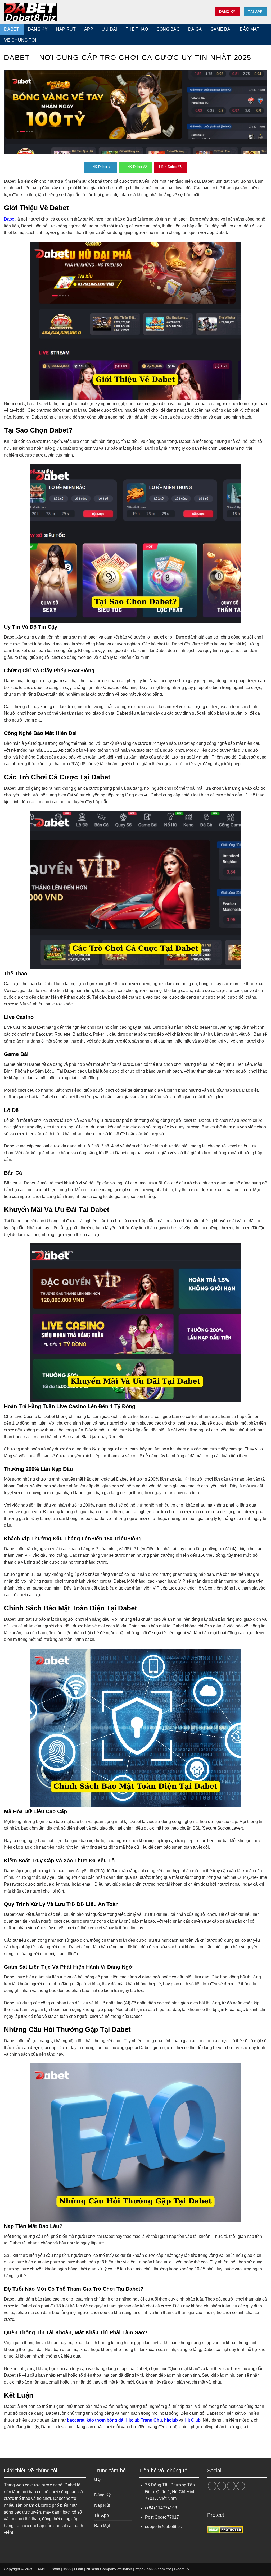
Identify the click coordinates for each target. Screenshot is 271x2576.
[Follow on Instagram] (222, 2486)
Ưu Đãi (109, 29)
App (89, 29)
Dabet (10, 219)
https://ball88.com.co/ (153, 2569)
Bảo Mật (102, 2526)
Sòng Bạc (168, 29)
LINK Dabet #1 (101, 167)
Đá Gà (195, 29)
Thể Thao (137, 29)
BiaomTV (182, 2569)
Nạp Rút (66, 29)
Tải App (101, 2515)
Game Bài (221, 29)
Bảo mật (250, 29)
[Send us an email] (241, 2486)
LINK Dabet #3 (170, 167)
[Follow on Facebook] (212, 2486)
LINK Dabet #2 (136, 167)
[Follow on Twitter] (231, 2486)
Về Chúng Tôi (20, 40)
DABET (12, 29)
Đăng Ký (38, 29)
